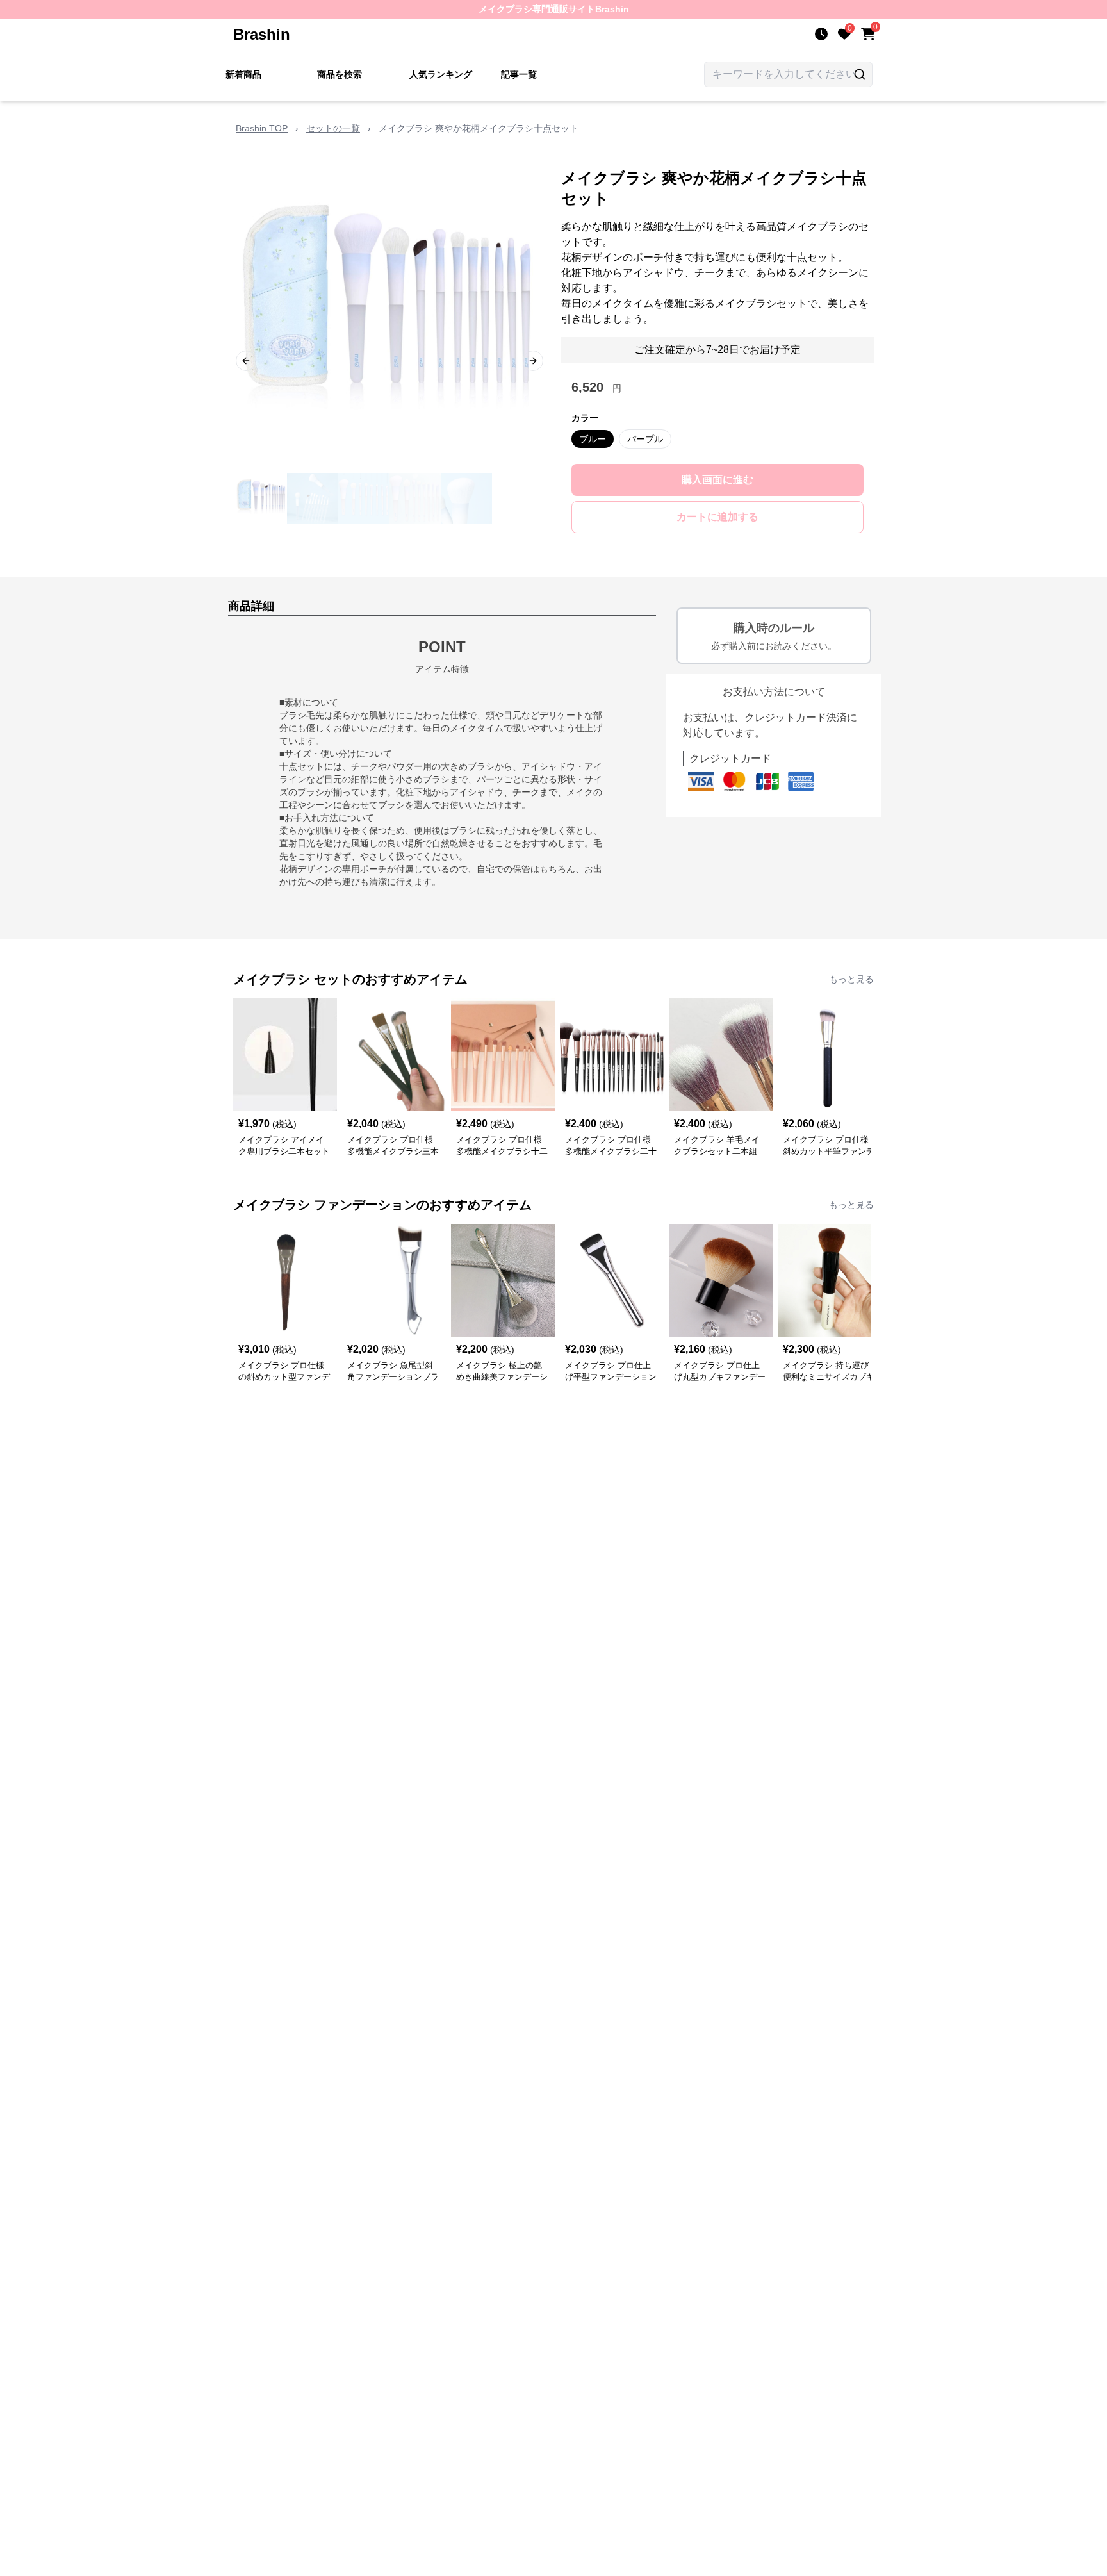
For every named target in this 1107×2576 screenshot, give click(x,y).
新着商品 (243, 74)
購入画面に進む (717, 480)
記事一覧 (519, 74)
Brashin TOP (262, 128)
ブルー (593, 439)
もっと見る (851, 979)
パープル (645, 439)
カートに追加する (717, 517)
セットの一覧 (333, 128)
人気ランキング (441, 74)
